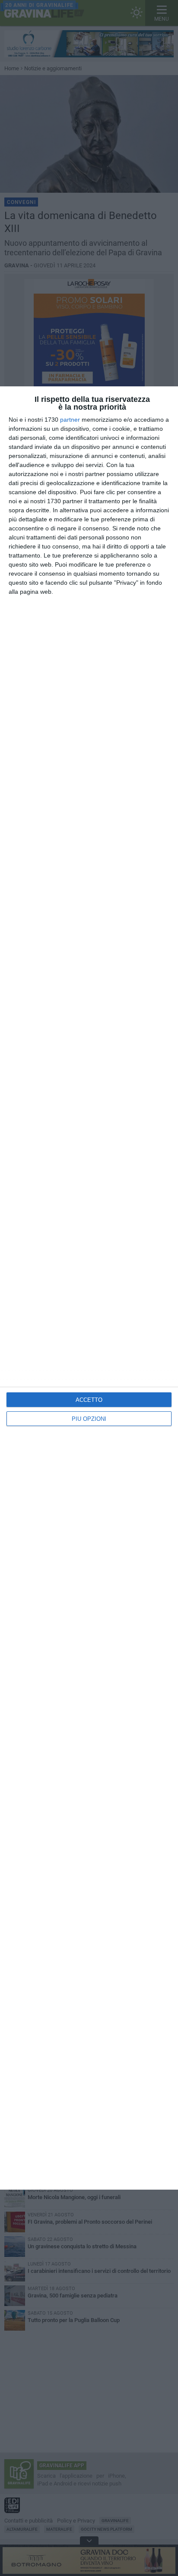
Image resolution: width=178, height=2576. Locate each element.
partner (70, 420)
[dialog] (89, 1288)
